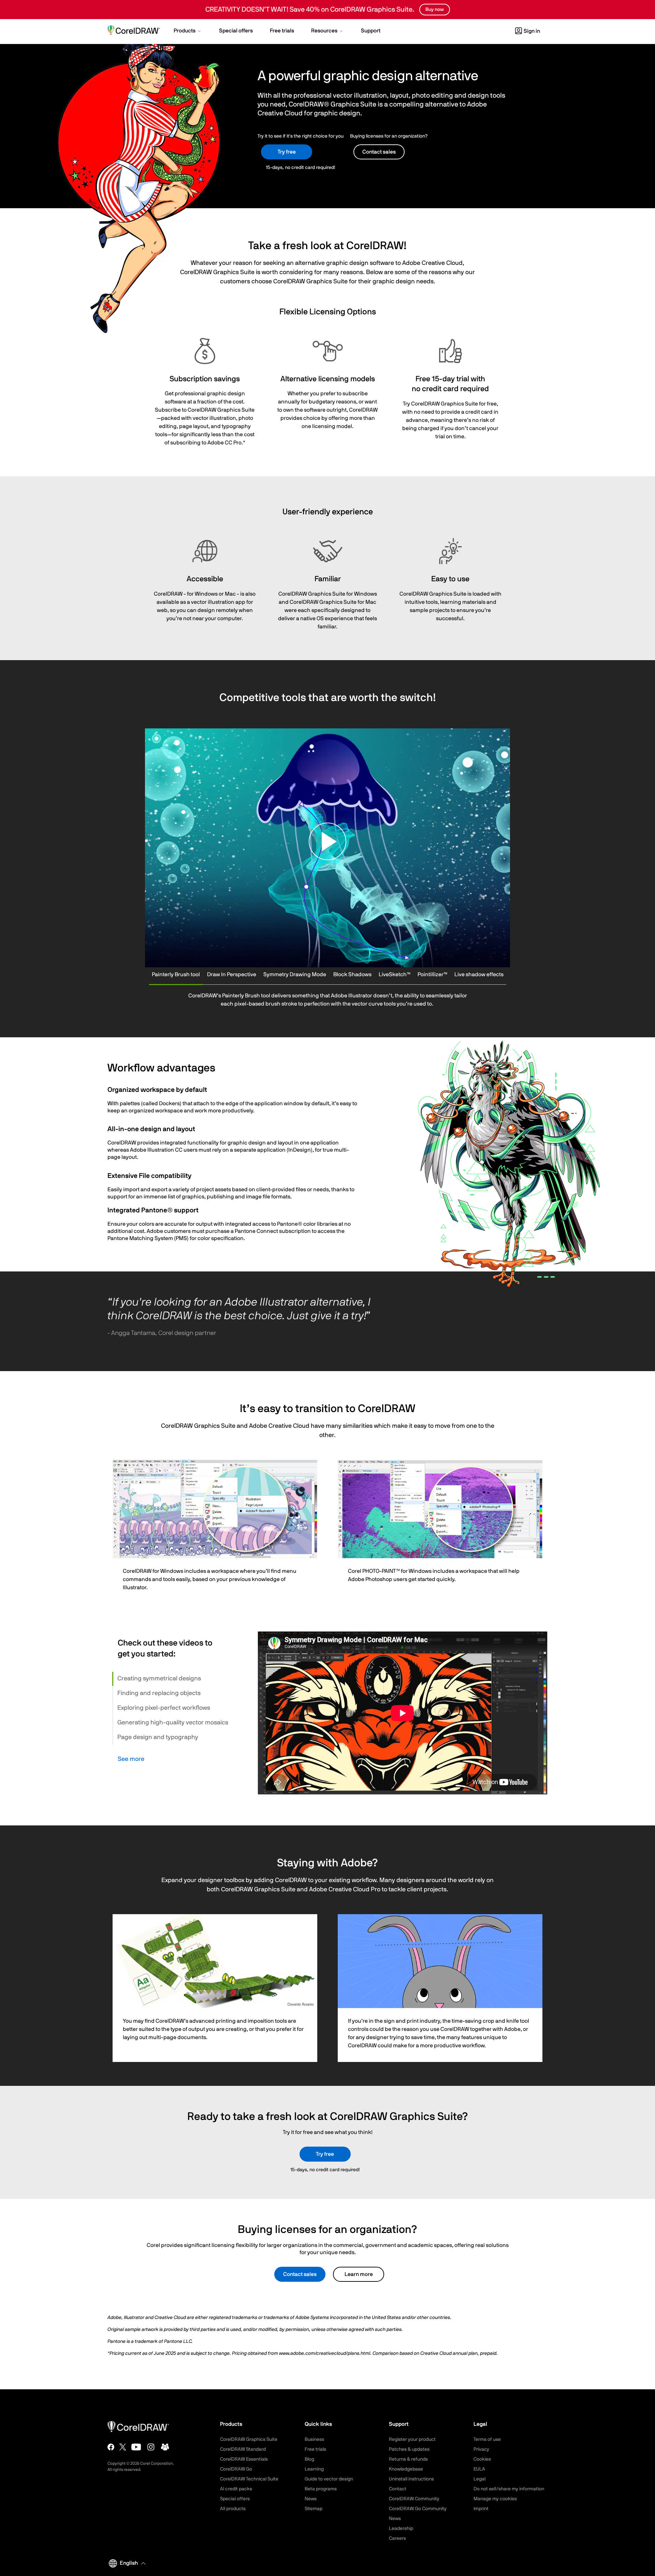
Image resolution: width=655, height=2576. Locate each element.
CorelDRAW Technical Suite (249, 2479)
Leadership (401, 2529)
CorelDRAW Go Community (418, 2509)
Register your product (412, 2439)
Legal (479, 2479)
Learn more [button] (359, 2274)
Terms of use (487, 2439)
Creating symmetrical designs (159, 1679)
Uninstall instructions (411, 2479)
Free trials (315, 2449)
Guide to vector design (329, 2479)
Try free (287, 152)
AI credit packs (236, 2489)
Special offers (235, 2499)
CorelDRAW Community (414, 2499)
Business (314, 2439)
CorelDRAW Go (236, 2469)
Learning (314, 2469)
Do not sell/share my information (509, 2489)
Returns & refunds (408, 2459)
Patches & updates (409, 2449)
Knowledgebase (406, 2469)
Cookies (482, 2459)
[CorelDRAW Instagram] (151, 2447)
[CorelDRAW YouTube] (136, 2447)
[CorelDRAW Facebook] (111, 2447)
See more (131, 1759)
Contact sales (300, 2274)
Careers (397, 2538)
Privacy (481, 2449)
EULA (479, 2469)
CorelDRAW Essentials (244, 2459)
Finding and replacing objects (159, 1693)
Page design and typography (158, 1737)
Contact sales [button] (379, 152)
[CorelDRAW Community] (165, 2447)
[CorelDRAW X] (123, 2447)
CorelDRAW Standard (243, 2449)
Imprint (481, 2509)
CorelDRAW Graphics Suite (249, 2439)
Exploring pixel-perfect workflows (164, 1708)
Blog (309, 2459)
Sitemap (314, 2509)
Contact (398, 2489)
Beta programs (321, 2489)
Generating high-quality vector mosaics (173, 1723)
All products (233, 2509)
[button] (188, 31)
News (311, 2499)
